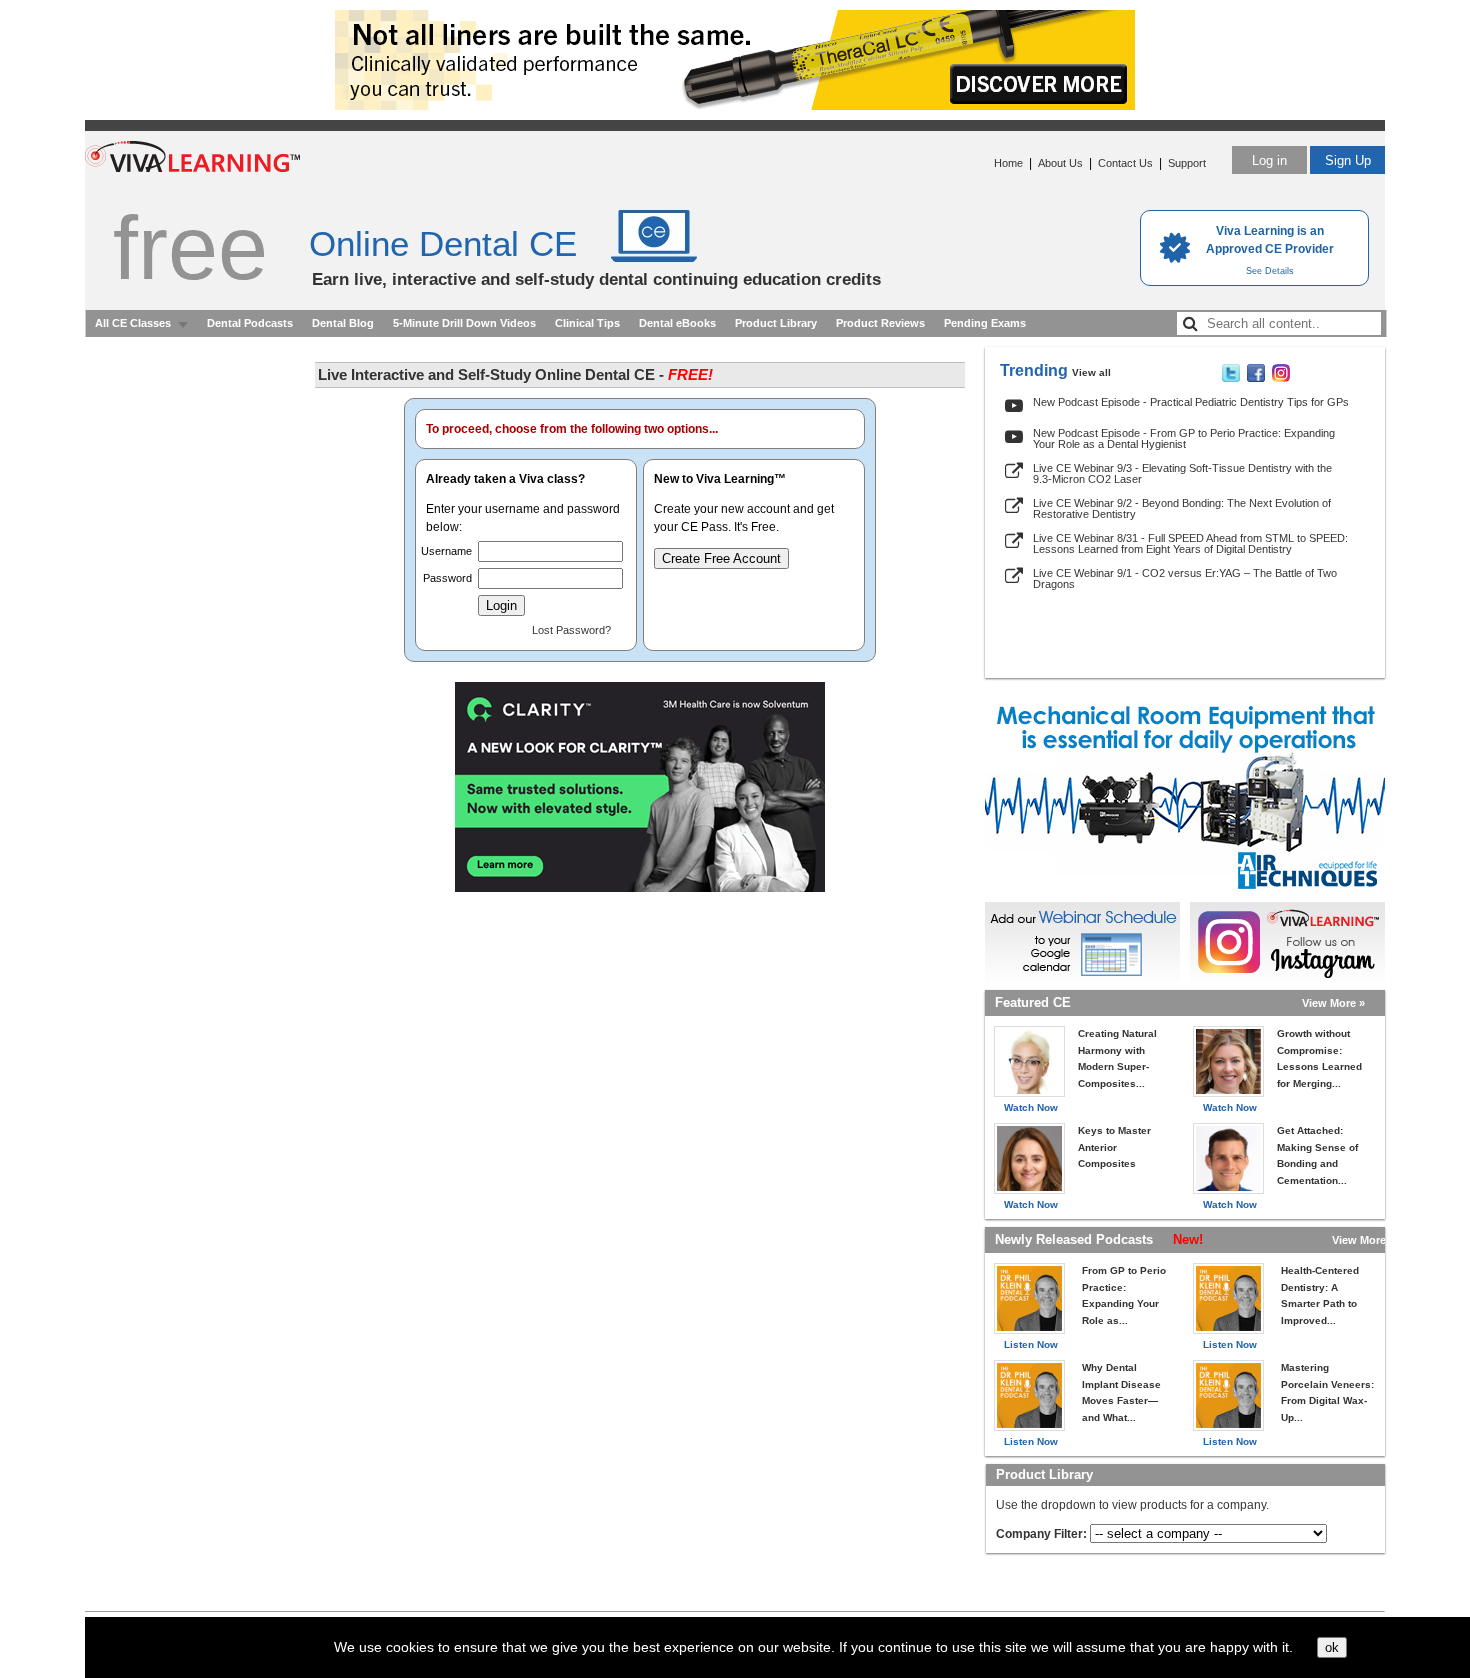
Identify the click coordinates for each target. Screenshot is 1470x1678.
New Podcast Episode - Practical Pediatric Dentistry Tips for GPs (1191, 402)
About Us (1060, 163)
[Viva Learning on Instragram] (1281, 378)
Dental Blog (343, 323)
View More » (1333, 1003)
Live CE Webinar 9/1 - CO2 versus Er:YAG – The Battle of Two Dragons (1185, 578)
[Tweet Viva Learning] (1231, 378)
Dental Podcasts (250, 323)
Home (1008, 163)
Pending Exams (985, 323)
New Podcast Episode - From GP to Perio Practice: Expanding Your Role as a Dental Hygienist (1184, 438)
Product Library (776, 323)
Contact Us (1125, 163)
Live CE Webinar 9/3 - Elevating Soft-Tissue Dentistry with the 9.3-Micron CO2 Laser (1182, 473)
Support (1187, 163)
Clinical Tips (587, 323)
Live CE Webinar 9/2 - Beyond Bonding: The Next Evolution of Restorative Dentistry (1182, 508)
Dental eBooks (677, 323)
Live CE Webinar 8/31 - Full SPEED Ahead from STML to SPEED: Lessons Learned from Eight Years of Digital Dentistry (1190, 543)
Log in (1269, 160)
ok (1332, 1647)
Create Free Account (721, 558)
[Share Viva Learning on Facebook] (1256, 378)
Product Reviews (880, 323)
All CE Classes (133, 323)
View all (1091, 372)
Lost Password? (571, 630)
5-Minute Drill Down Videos (464, 323)
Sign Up (1348, 160)
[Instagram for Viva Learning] (1287, 942)
